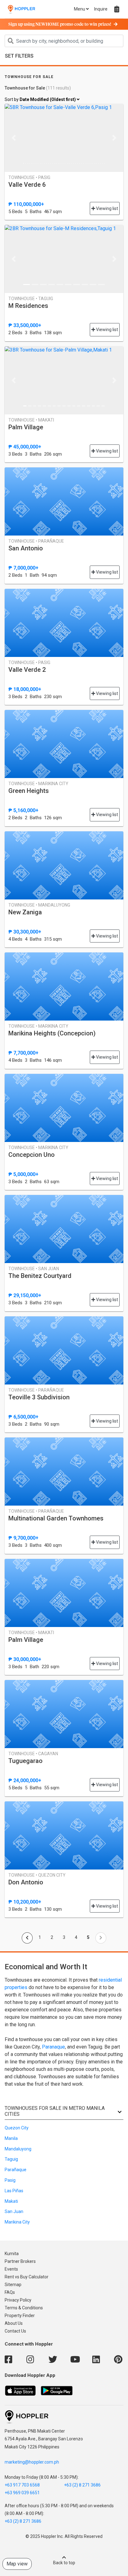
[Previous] (27, 1938)
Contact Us (15, 2331)
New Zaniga (25, 912)
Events (11, 2269)
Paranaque (53, 2047)
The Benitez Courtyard (40, 1276)
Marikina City (17, 2222)
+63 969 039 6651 (22, 2493)
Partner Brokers (20, 2261)
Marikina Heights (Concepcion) (52, 1033)
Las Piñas (14, 2191)
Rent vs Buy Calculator (27, 2277)
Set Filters (19, 56)
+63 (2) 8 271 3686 (82, 2485)
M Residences (28, 306)
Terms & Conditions (24, 2308)
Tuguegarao (25, 1761)
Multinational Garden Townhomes (56, 1518)
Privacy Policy (18, 2300)
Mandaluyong (18, 2149)
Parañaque (16, 2170)
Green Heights (29, 791)
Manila (11, 2138)
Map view (17, 2564)
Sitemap (13, 2285)
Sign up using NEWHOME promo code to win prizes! (60, 24)
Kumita (12, 2254)
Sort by (41, 99)
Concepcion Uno (32, 1155)
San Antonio (26, 548)
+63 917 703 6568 (22, 2485)
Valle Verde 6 (27, 185)
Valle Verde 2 (27, 670)
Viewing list (107, 208)
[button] (14, 138)
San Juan (14, 2211)
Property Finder (20, 2316)
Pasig (10, 2180)
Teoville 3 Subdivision (39, 1397)
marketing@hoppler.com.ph (32, 2462)
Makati (11, 2201)
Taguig (11, 2159)
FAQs (10, 2292)
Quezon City (17, 2128)
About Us (14, 2323)
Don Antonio (26, 1882)
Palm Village (26, 427)
